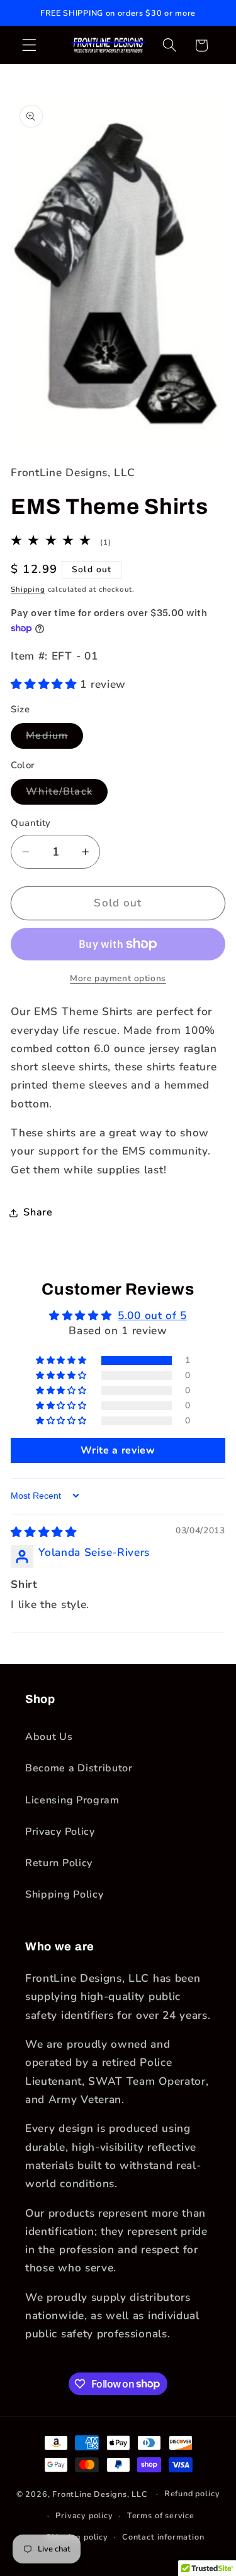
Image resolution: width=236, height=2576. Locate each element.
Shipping (28, 589)
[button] (29, 46)
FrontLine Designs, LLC (101, 2493)
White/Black (67, 794)
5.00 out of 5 (152, 1316)
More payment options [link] (118, 978)
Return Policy (59, 1863)
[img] (44, 1532)
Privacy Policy (60, 1832)
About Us (49, 1737)
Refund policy (192, 2493)
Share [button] (38, 1212)
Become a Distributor (79, 1768)
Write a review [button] (118, 1450)
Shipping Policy (64, 1894)
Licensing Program (72, 1800)
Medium (54, 738)
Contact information (163, 2537)
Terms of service (161, 2515)
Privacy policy (84, 2515)
